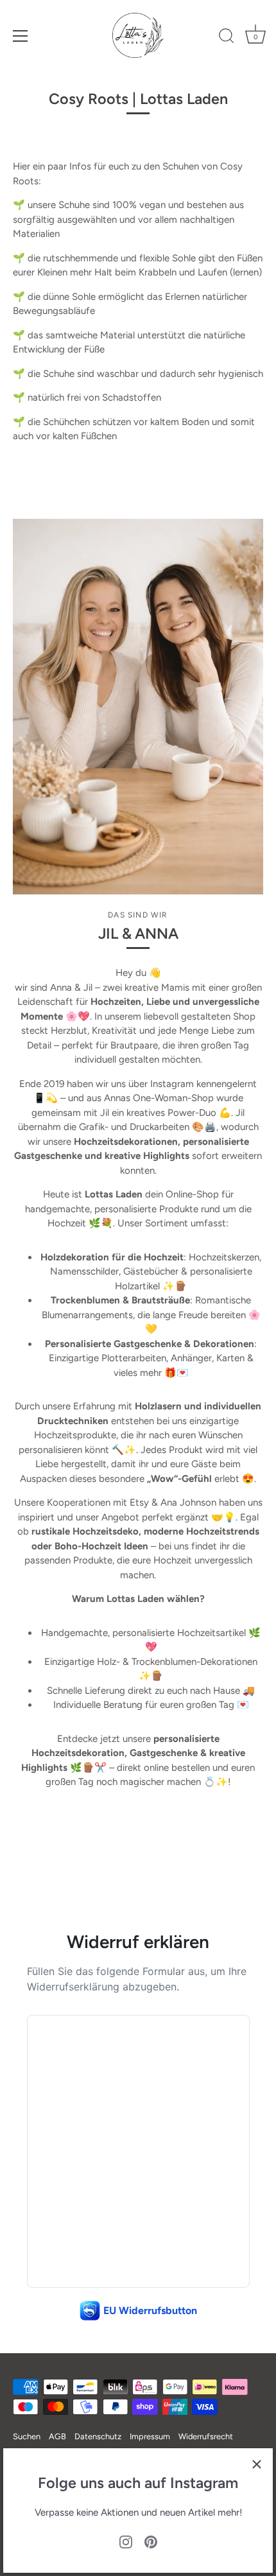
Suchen (27, 2436)
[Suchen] (227, 38)
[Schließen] (257, 2464)
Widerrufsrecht (206, 2436)
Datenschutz (98, 2436)
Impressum (150, 2436)
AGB (57, 2436)
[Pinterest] (151, 2541)
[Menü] (21, 36)
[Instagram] (126, 2541)
